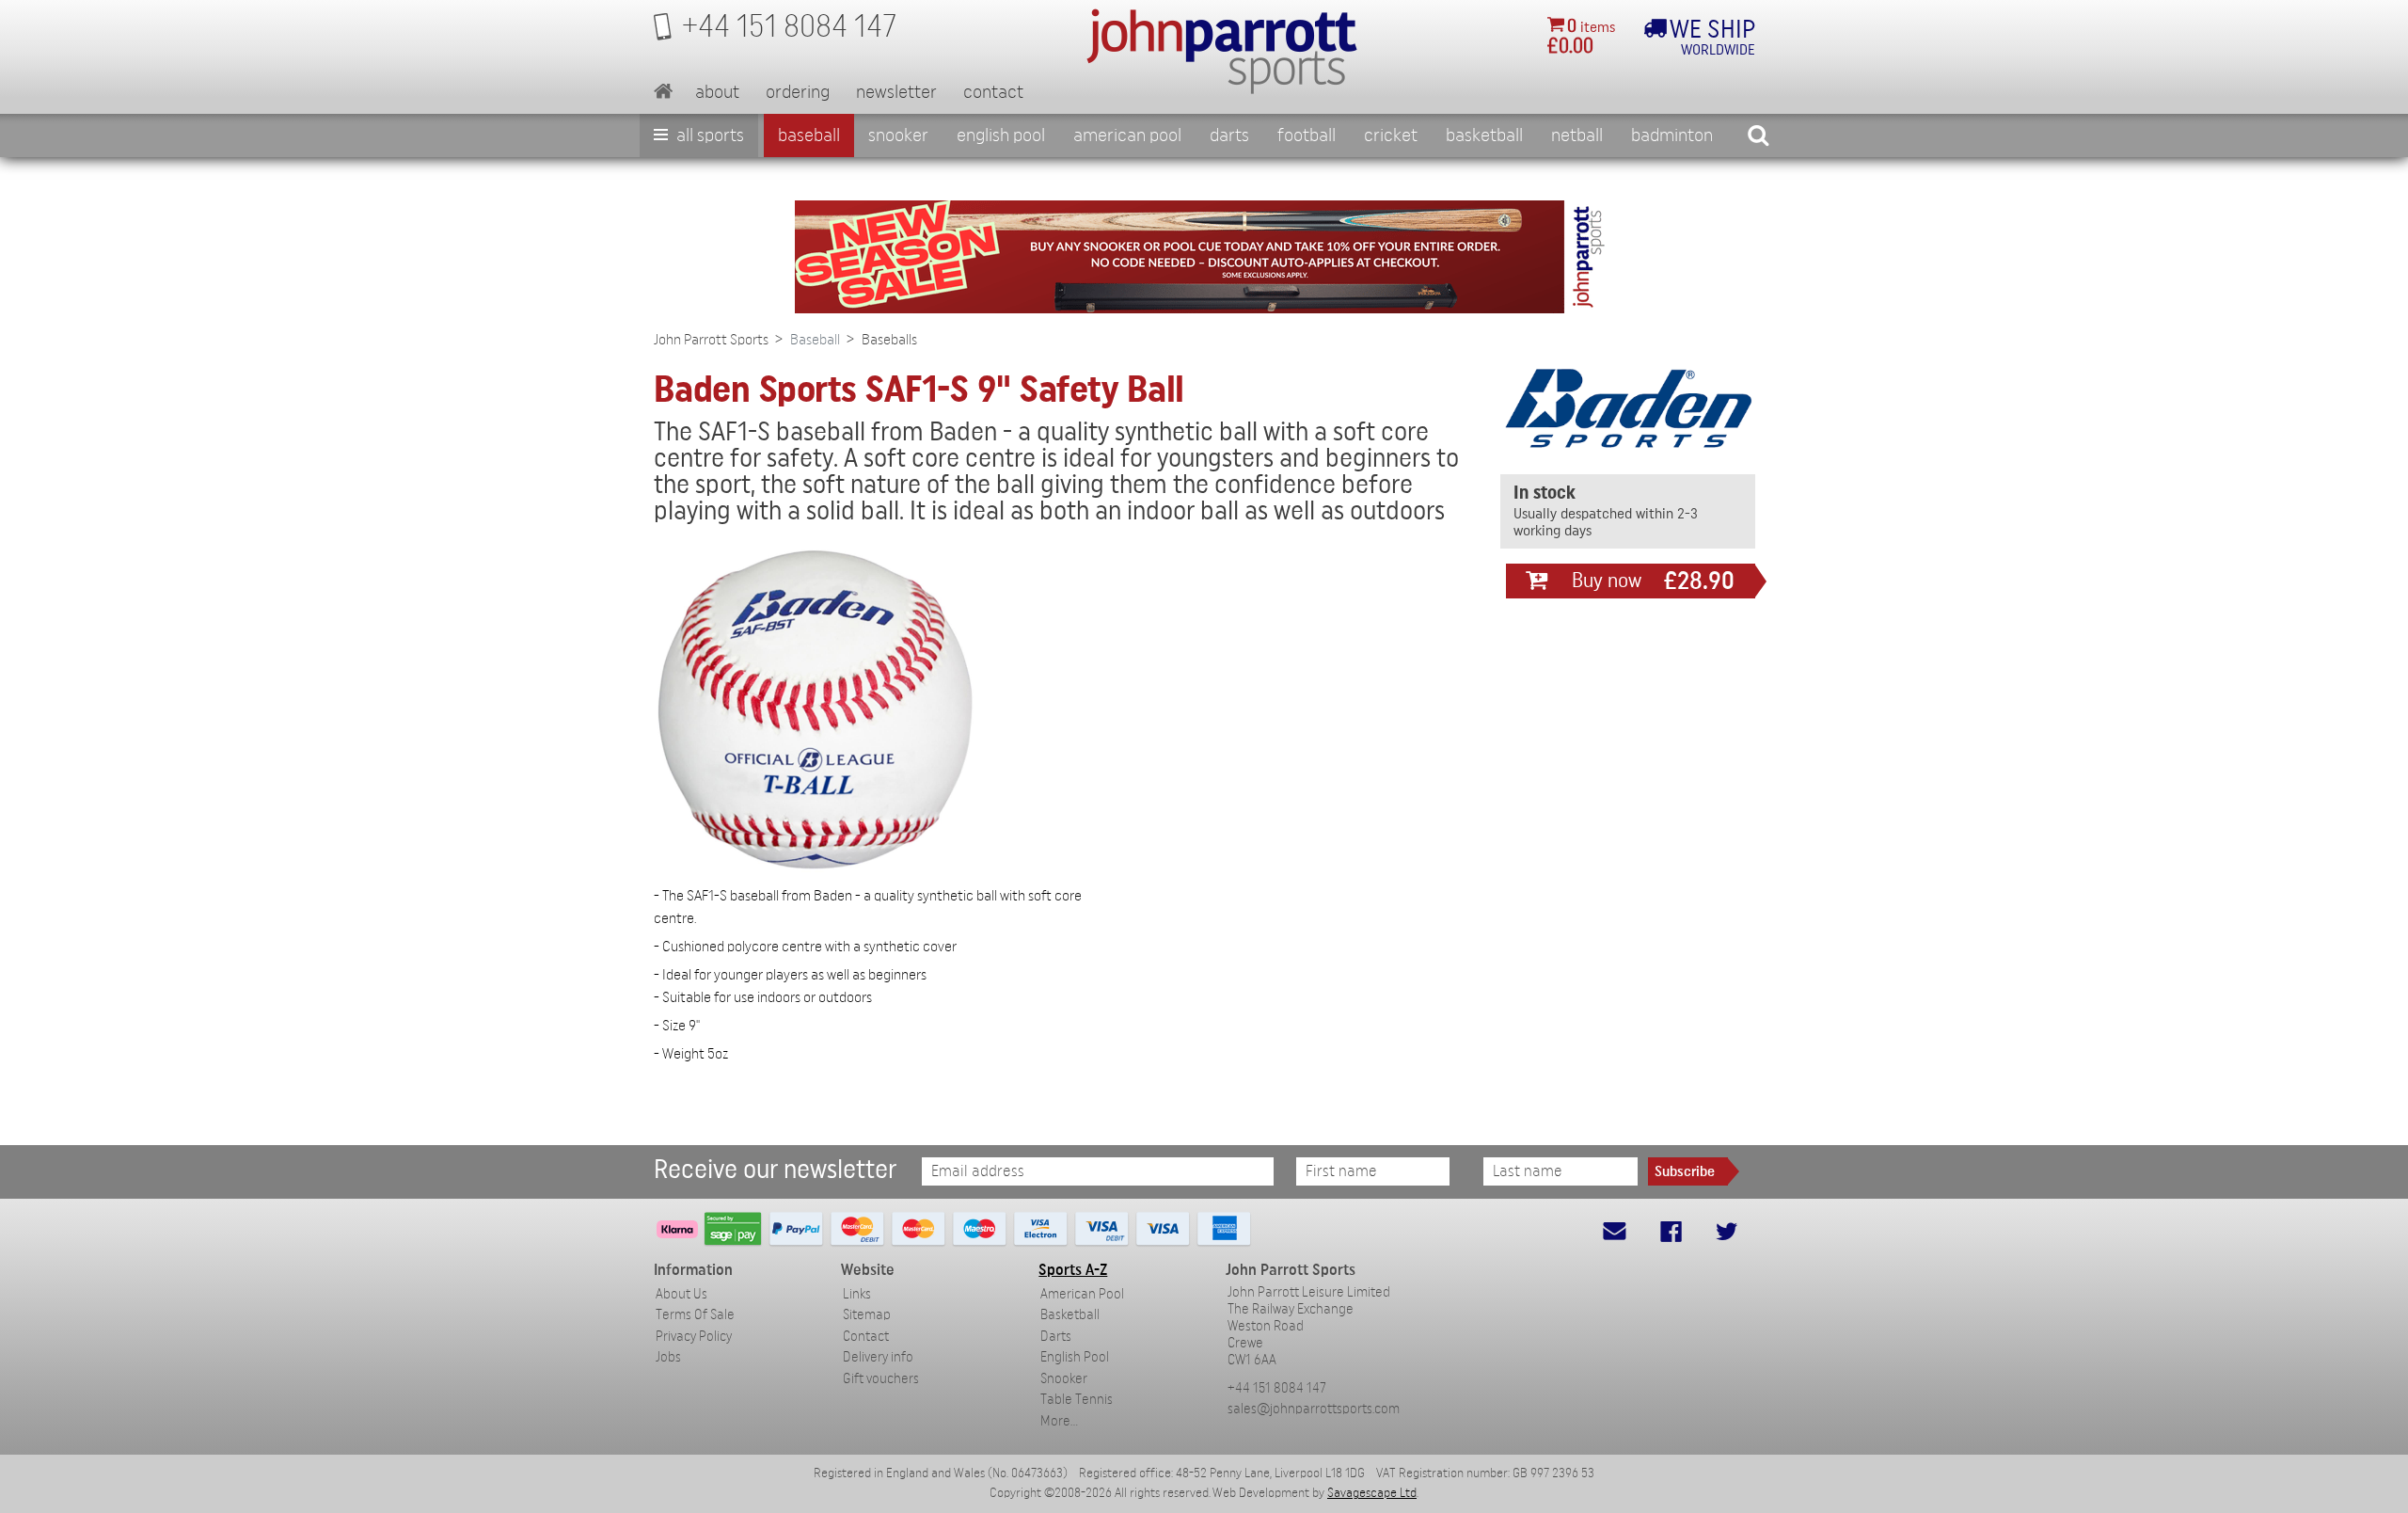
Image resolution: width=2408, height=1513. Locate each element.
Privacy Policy (694, 1337)
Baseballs (889, 340)
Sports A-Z (1073, 1270)
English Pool (1075, 1357)
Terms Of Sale (695, 1315)
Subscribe (1685, 1171)
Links (857, 1294)
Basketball (1484, 135)
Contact (993, 92)
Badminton (1672, 135)
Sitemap (867, 1315)
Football (1307, 135)
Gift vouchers (881, 1379)
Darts (1229, 135)
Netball (1577, 135)
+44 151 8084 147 (1277, 1388)
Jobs (668, 1357)
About (717, 92)
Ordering (798, 92)
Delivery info (878, 1357)
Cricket (1391, 135)
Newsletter (896, 92)
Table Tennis (1077, 1400)
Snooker (898, 135)
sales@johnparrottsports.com (1314, 1409)
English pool (1001, 135)
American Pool (1127, 135)
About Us (681, 1294)
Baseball (809, 135)
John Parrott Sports (711, 340)
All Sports (708, 135)
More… (1059, 1421)
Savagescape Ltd (1372, 1493)
